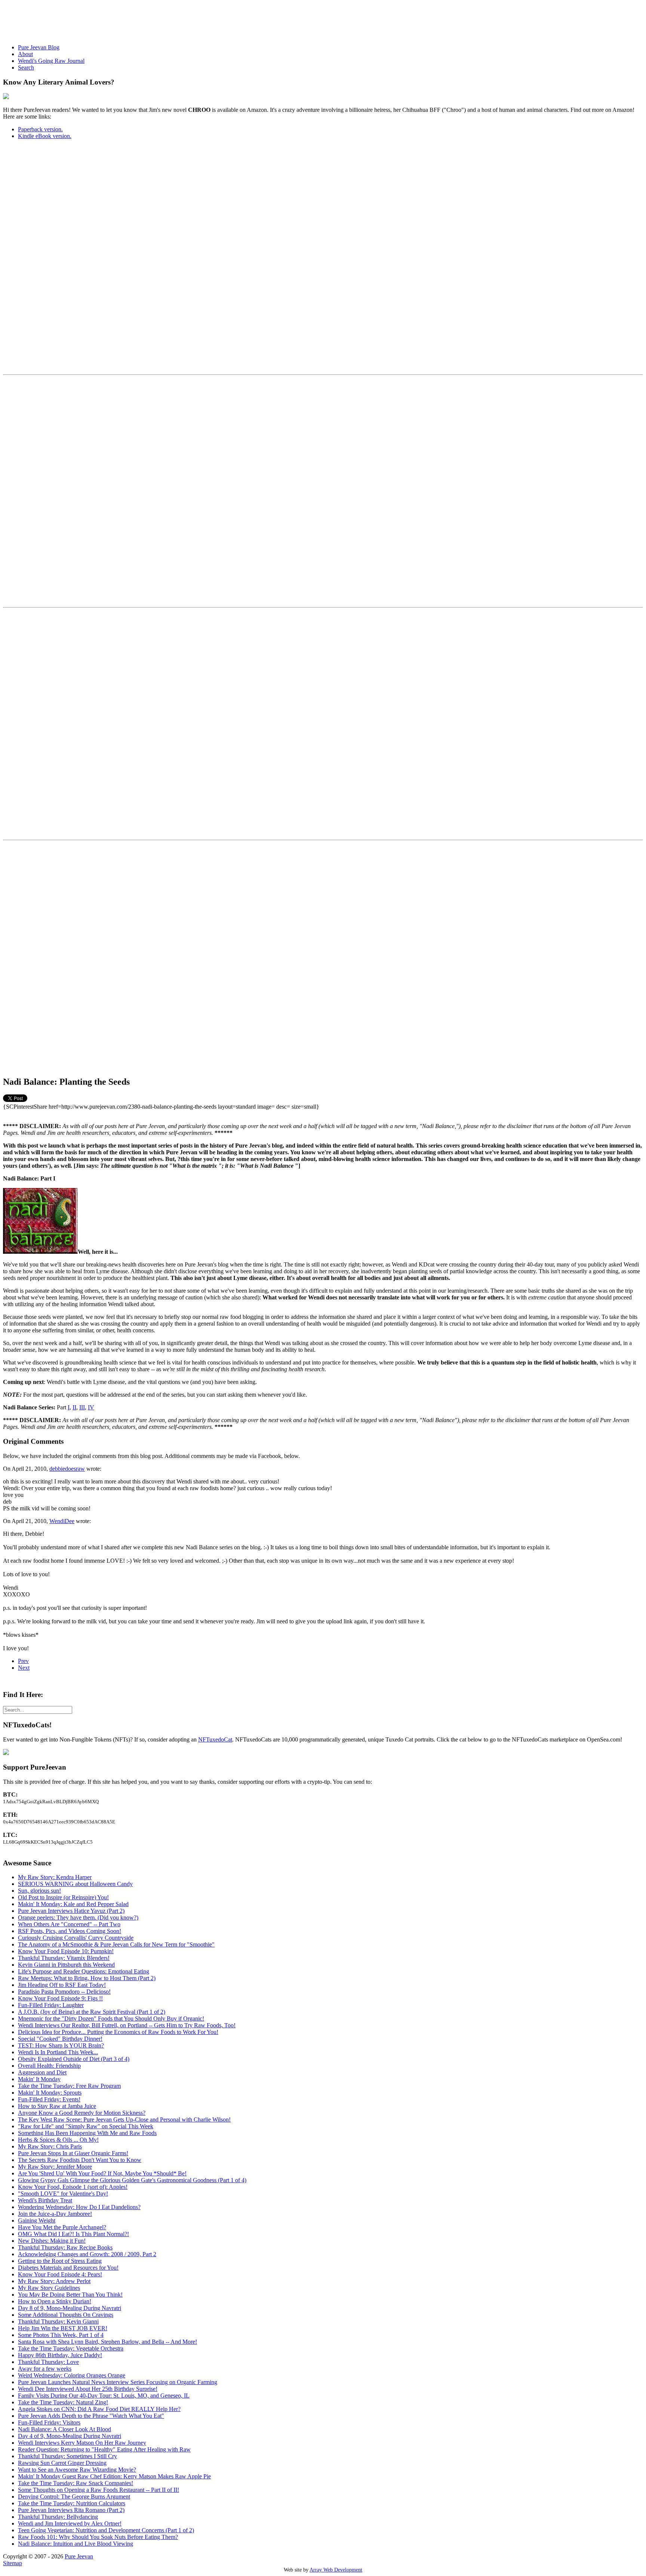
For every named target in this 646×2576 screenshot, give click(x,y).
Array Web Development (336, 2570)
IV (91, 1407)
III (82, 1407)
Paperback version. (40, 129)
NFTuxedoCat (215, 1739)
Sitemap (13, 2563)
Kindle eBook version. (45, 136)
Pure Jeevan (79, 2556)
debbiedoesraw (67, 1469)
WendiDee (62, 1521)
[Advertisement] (139, 20)
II (74, 1407)
